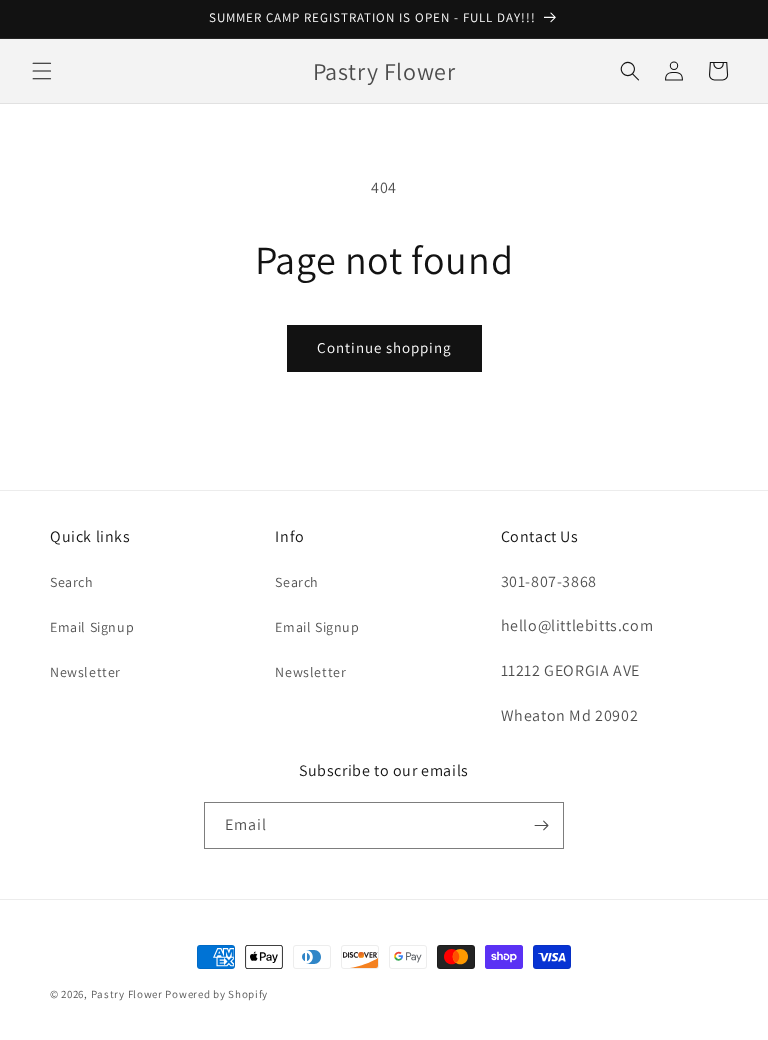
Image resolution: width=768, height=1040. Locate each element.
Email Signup (92, 627)
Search (72, 582)
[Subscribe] (541, 825)
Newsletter (85, 672)
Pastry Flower (127, 994)
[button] (42, 71)
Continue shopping (384, 347)
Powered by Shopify (216, 994)
